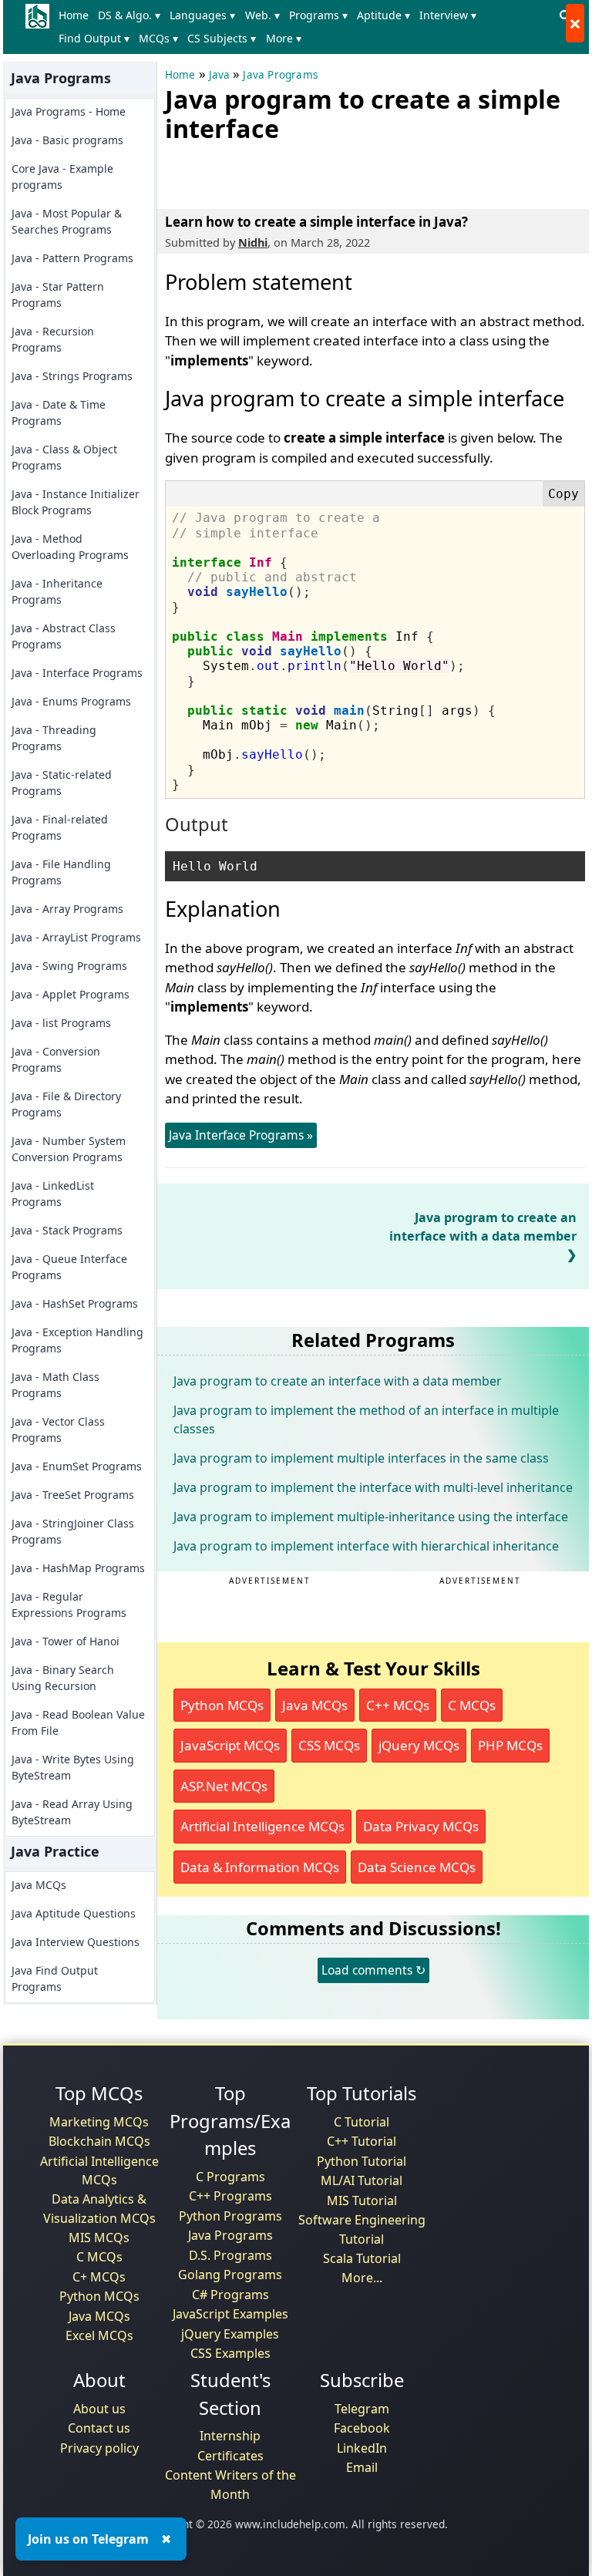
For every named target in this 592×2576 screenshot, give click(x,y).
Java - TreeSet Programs (73, 1495)
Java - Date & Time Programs (59, 412)
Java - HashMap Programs (78, 1568)
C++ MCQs (398, 1705)
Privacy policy (99, 2448)
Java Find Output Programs (55, 1978)
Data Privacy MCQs (421, 1826)
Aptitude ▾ (383, 15)
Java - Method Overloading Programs (70, 547)
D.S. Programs (230, 2255)
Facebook (362, 2428)
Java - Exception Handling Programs (77, 1340)
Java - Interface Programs (77, 673)
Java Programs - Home (69, 111)
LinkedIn (362, 2448)
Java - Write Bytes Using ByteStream (73, 1767)
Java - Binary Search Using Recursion (63, 1678)
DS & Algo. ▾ (129, 15)
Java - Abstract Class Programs (64, 636)
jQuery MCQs (419, 1745)
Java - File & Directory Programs (66, 1104)
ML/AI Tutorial (362, 2180)
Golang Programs (230, 2275)
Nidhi (253, 242)
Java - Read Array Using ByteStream (72, 1812)
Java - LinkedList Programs (53, 1194)
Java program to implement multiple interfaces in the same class (361, 1458)
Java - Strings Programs (72, 376)
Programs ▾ (318, 15)
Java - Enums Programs (71, 701)
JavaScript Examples (230, 2314)
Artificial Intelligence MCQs (262, 1826)
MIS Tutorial (362, 2201)
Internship (230, 2436)
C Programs (230, 2177)
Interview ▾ (448, 15)
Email (362, 2467)
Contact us (99, 2428)
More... (362, 2278)
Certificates (230, 2456)
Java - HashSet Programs (75, 1303)
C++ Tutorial (362, 2141)
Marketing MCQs (99, 2122)
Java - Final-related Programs (60, 827)
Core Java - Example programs (62, 177)
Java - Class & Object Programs (64, 457)
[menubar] (304, 27)
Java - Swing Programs (69, 966)
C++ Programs (230, 2196)
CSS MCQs (329, 1745)
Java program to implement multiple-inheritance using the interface (371, 1517)
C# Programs (230, 2295)
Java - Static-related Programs (62, 783)
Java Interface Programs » (241, 1135)
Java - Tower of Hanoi (66, 1641)
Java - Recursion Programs (53, 339)
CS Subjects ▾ (222, 38)
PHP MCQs (510, 1745)
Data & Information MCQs (260, 1867)
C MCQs (472, 1705)
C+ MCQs (99, 2277)
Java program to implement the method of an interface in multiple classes (366, 1419)
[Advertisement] (345, 173)
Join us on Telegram (88, 2539)
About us (99, 2409)
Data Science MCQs (417, 1867)
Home (74, 15)
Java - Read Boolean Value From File (78, 1722)
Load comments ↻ (373, 1970)
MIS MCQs (99, 2238)
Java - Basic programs (67, 140)
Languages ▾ (202, 15)
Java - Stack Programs (67, 1230)
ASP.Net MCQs (224, 1786)
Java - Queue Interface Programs (69, 1267)
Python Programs (230, 2216)
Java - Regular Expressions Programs (69, 1605)
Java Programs (280, 75)
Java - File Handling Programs (61, 872)
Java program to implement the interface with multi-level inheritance (373, 1487)
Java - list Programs (61, 1023)
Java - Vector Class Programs (58, 1429)
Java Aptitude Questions (74, 1913)
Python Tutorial (362, 2161)
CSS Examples (230, 2353)
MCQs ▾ (158, 38)
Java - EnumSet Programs (77, 1466)
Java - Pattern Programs (72, 258)
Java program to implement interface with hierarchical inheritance (366, 1546)
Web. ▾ (262, 15)
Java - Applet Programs (71, 994)
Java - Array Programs (67, 909)
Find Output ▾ (94, 38)
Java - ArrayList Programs (76, 937)
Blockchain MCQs (99, 2141)
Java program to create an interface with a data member (483, 1227)
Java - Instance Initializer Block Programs (76, 502)
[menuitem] (77, 15)
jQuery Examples (230, 2334)
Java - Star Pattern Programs (58, 295)
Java (220, 75)
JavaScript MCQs (230, 1745)
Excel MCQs (99, 2335)
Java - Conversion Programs (56, 1059)
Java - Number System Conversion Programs (69, 1149)
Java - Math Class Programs (55, 1385)
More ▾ (284, 38)
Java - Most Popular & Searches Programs (67, 221)
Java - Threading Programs (54, 738)
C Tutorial (362, 2122)
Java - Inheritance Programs (57, 591)
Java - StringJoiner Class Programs (73, 1531)
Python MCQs (222, 1705)
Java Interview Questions (76, 1942)
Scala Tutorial (362, 2258)
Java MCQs (39, 1885)
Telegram (362, 2409)
